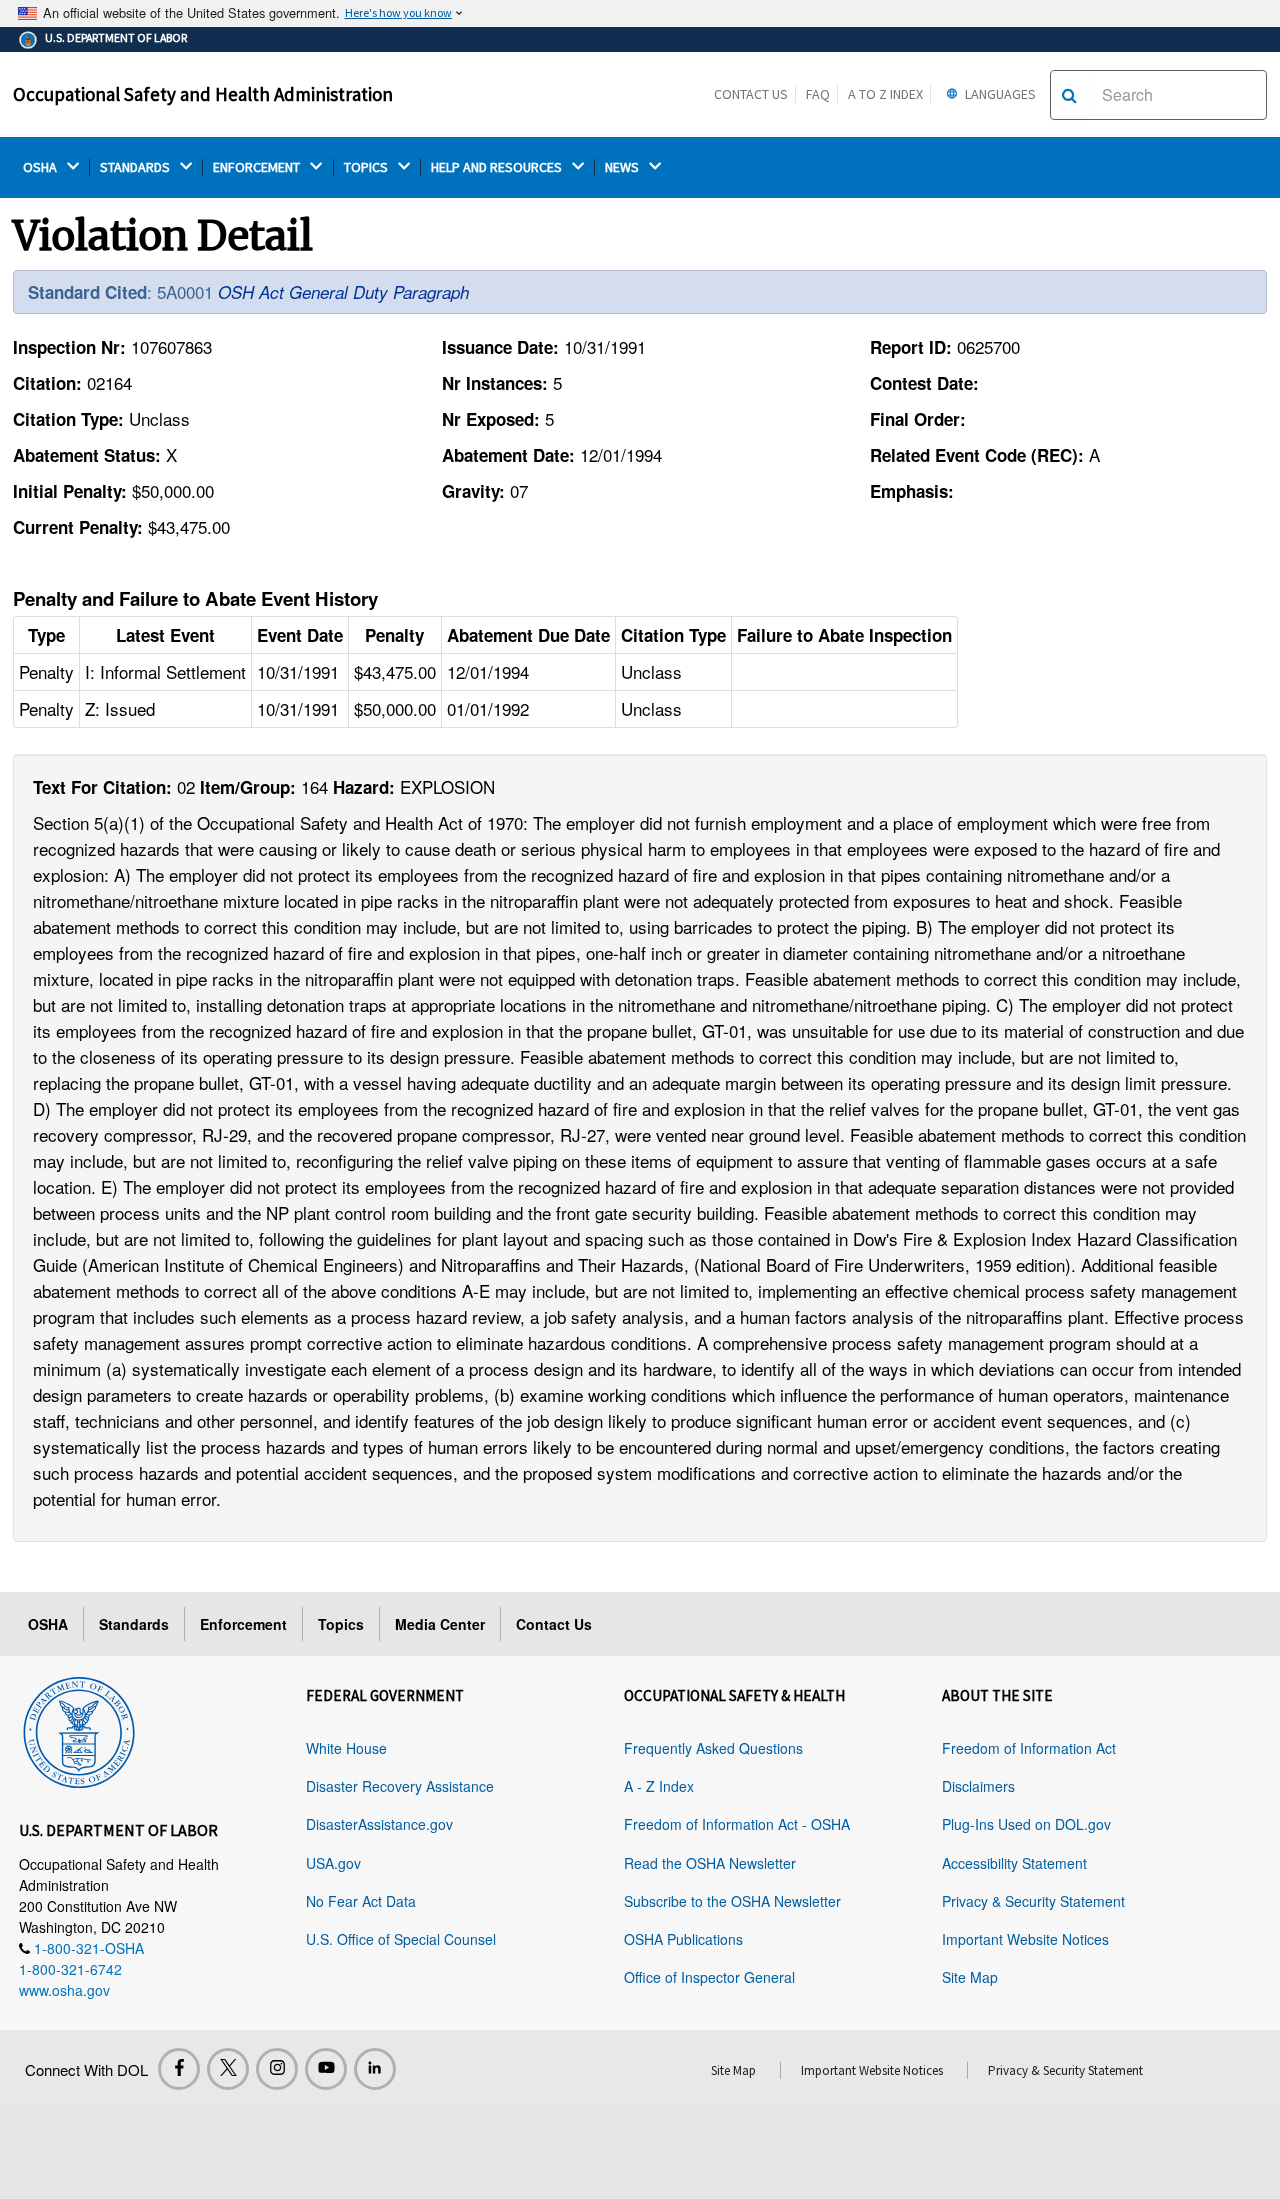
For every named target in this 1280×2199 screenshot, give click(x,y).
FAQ (818, 94)
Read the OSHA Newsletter (710, 1863)
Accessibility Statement (1014, 1863)
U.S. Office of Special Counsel (401, 1939)
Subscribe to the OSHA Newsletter (732, 1901)
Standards (134, 1624)
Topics (341, 1624)
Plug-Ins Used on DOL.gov (1026, 1824)
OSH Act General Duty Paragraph (343, 292)
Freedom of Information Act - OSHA (737, 1824)
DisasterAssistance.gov (379, 1824)
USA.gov (333, 1863)
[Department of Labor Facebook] (179, 2069)
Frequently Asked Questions (713, 1748)
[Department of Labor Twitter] (228, 2069)
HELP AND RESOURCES (498, 167)
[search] (1069, 95)
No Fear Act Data (361, 1901)
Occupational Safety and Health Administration (203, 94)
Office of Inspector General (709, 1977)
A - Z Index (659, 1786)
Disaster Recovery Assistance (400, 1786)
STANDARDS (136, 167)
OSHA (41, 167)
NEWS (623, 167)
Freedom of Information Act (1029, 1748)
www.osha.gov (64, 1990)
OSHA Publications (683, 1939)
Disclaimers (978, 1786)
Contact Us (751, 94)
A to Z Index (885, 94)
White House (346, 1748)
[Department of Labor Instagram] (277, 2069)
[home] (79, 1729)
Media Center (440, 1624)
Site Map (970, 1977)
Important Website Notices (1025, 1939)
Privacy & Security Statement (1033, 1901)
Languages (999, 94)
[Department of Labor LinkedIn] (375, 2069)
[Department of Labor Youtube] (326, 2069)
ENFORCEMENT (258, 167)
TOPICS (367, 167)
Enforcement (243, 1624)
